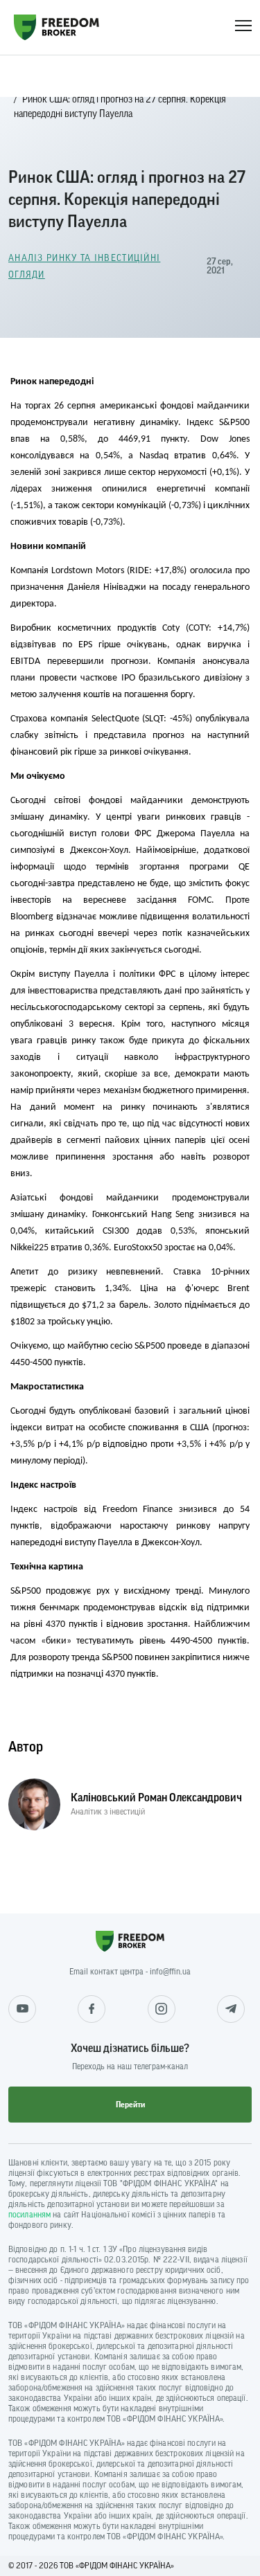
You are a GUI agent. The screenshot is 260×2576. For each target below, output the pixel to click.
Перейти (130, 2105)
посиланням (29, 2215)
